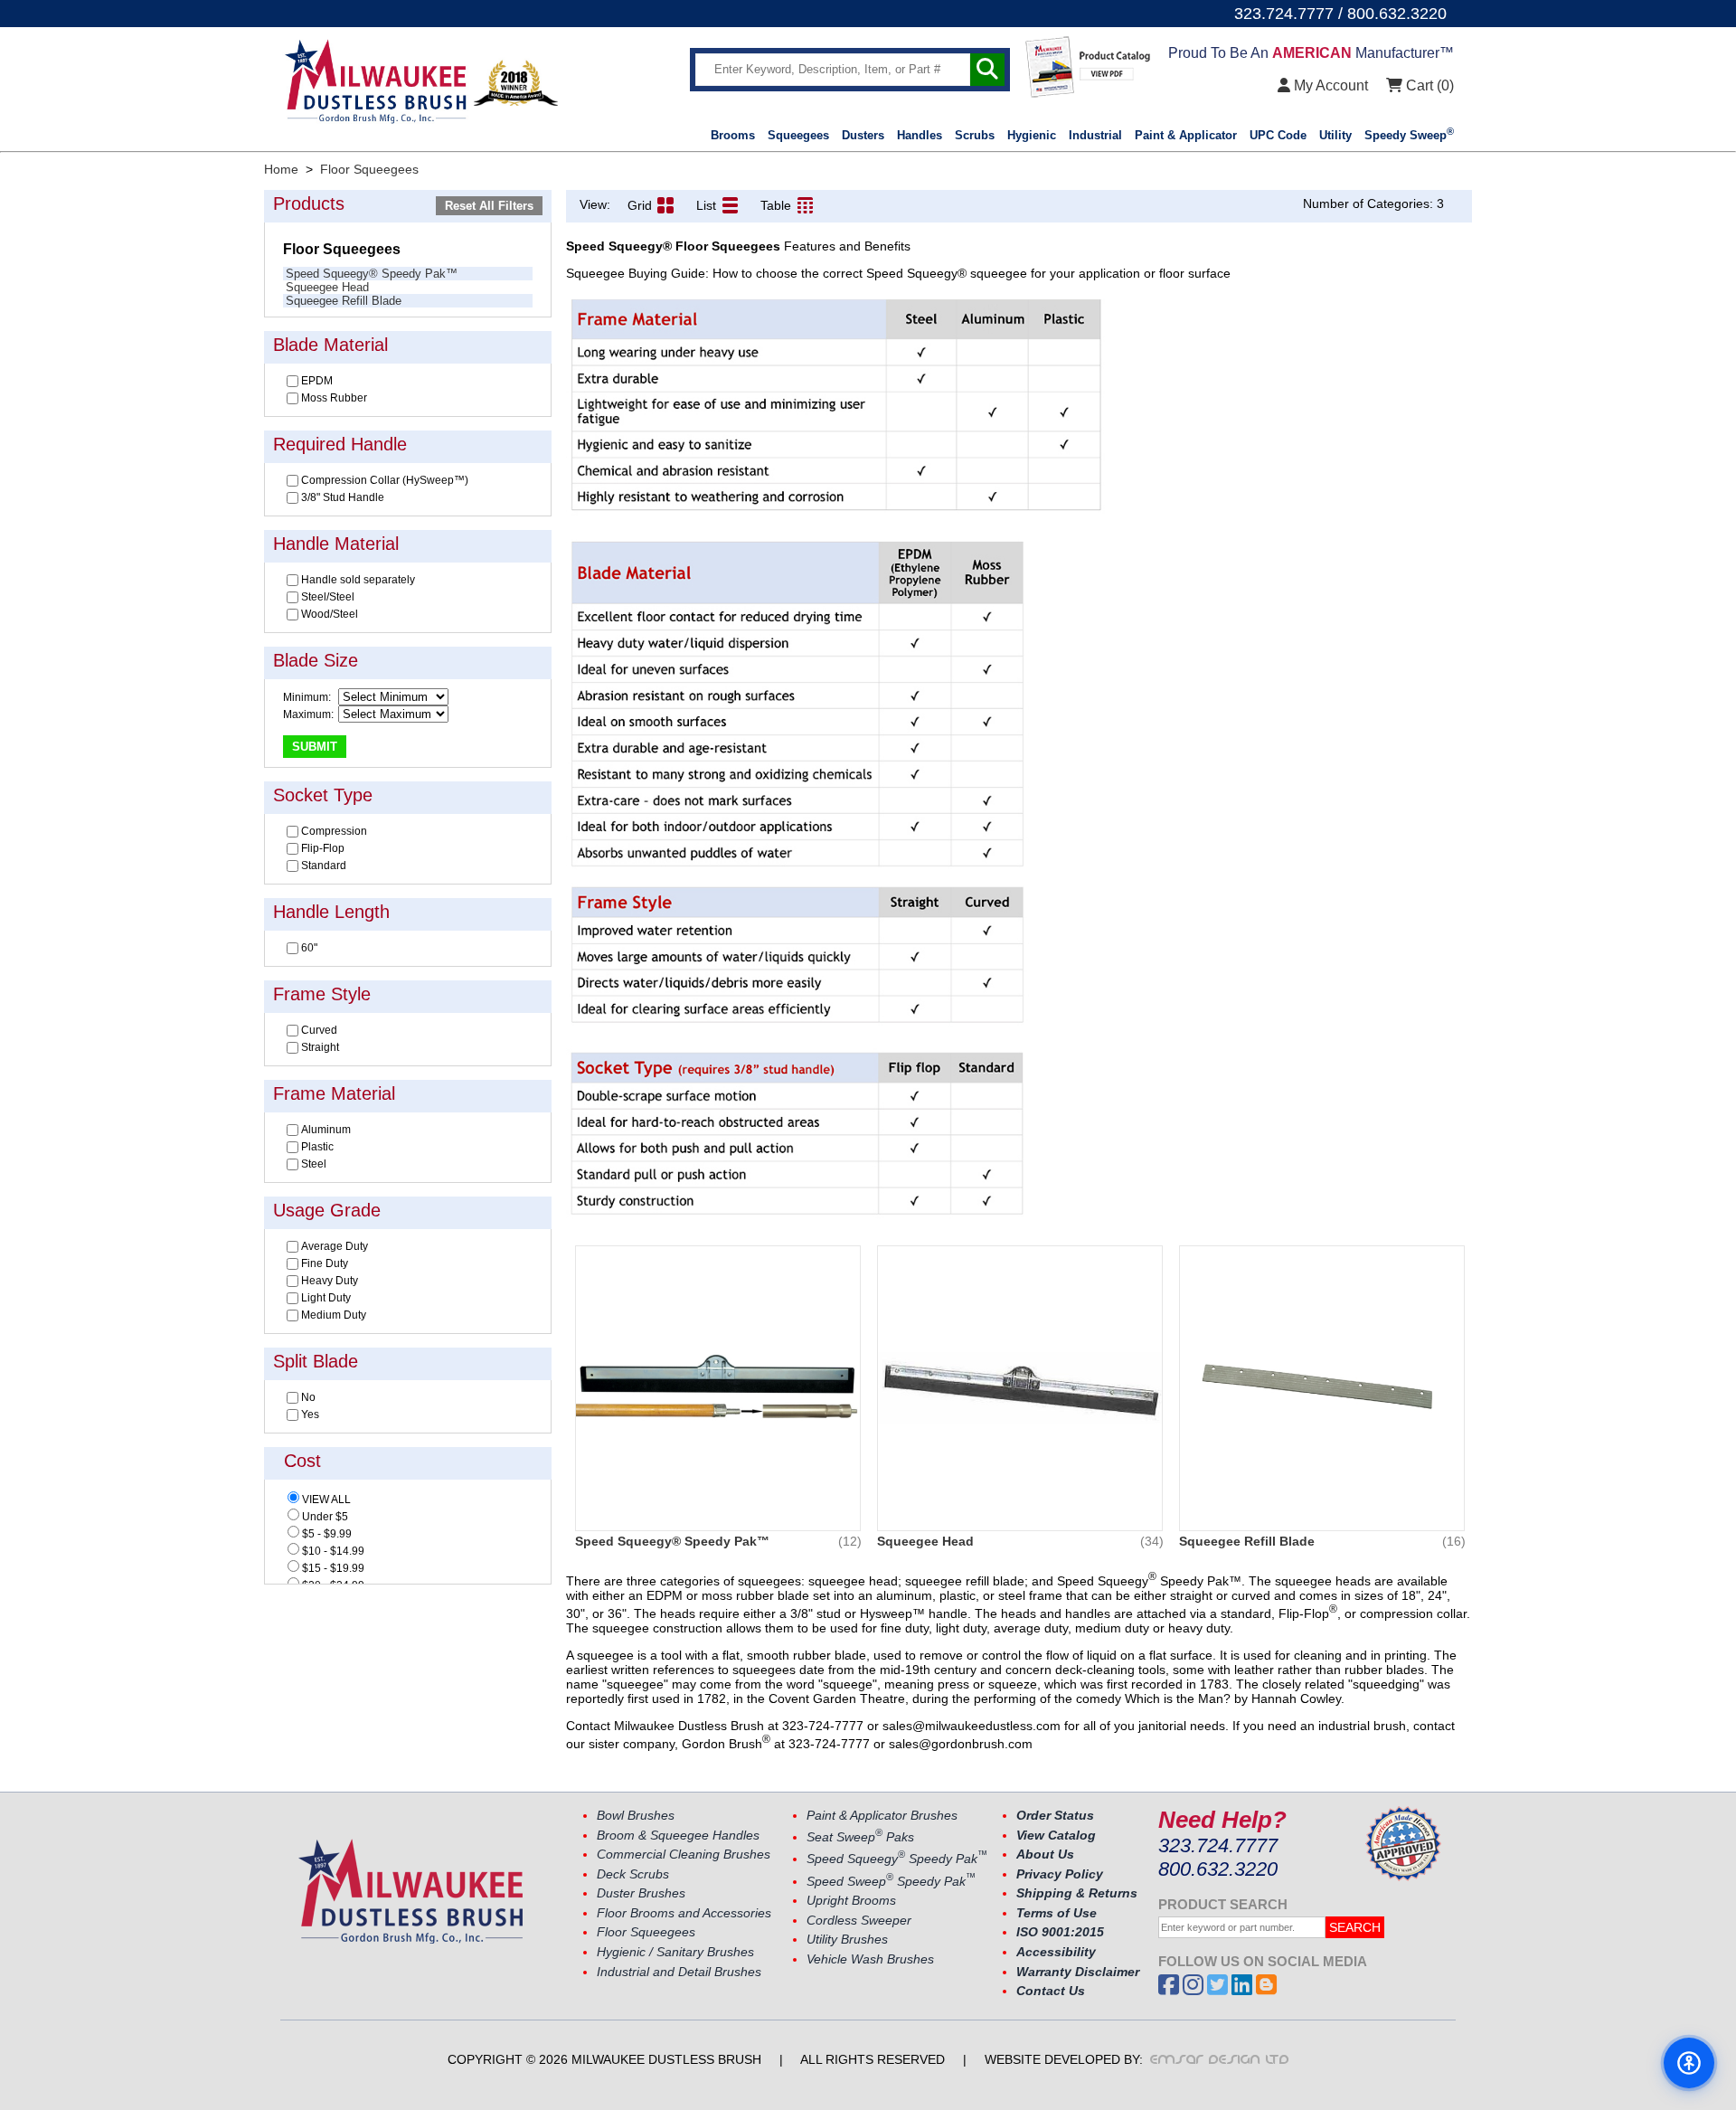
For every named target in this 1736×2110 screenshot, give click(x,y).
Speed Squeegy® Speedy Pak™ (372, 274)
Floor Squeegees (646, 1932)
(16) (1454, 1541)
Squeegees (798, 135)
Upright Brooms (851, 1901)
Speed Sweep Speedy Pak (891, 1882)
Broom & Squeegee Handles (678, 1836)
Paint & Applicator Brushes (882, 1816)
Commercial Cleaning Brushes (684, 1855)
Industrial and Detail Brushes (679, 1972)
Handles (920, 135)
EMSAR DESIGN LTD (1220, 2059)
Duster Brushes (641, 1893)
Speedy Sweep (1409, 135)
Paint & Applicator (1186, 135)
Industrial (1095, 135)
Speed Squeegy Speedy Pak (897, 1859)
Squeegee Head (327, 287)
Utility (1335, 135)
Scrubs (975, 135)
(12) (850, 1541)
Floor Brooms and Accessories (684, 1913)
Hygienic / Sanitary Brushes (675, 1952)
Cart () (1428, 85)
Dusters (863, 135)
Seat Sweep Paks (860, 1837)
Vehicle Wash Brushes (870, 1959)
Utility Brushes (847, 1940)
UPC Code (1278, 135)
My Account (1329, 85)
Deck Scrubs (633, 1874)
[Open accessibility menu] (1689, 2063)
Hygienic (1032, 135)
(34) (1152, 1541)
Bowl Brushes (636, 1816)
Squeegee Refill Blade (344, 301)
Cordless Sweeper (859, 1921)
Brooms (733, 135)
